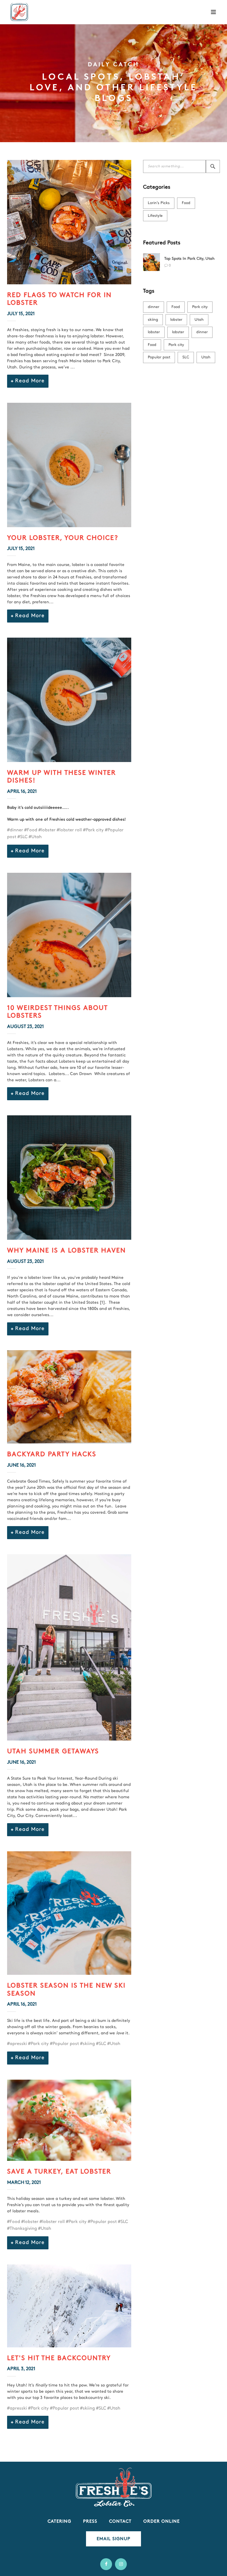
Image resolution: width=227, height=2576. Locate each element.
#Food (31, 830)
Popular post (159, 357)
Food (186, 203)
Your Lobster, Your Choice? (63, 538)
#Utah (35, 837)
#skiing (87, 2044)
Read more (30, 381)
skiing (153, 320)
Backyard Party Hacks (52, 1455)
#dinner (15, 830)
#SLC (22, 837)
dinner (154, 307)
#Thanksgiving (22, 2229)
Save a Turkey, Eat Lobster (59, 2172)
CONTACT (120, 2522)
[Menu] (213, 12)
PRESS (90, 2522)
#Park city (93, 830)
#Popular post (64, 2044)
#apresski (17, 2044)
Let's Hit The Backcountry (59, 2358)
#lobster (47, 830)
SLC (186, 357)
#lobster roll (69, 830)
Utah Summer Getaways (53, 1752)
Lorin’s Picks (159, 203)
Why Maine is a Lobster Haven (67, 1251)
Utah (199, 320)
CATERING (59, 2522)
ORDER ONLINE (162, 2522)
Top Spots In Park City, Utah (189, 259)
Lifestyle (155, 216)
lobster (176, 320)
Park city (200, 307)
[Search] (213, 166)
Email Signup (113, 2539)
